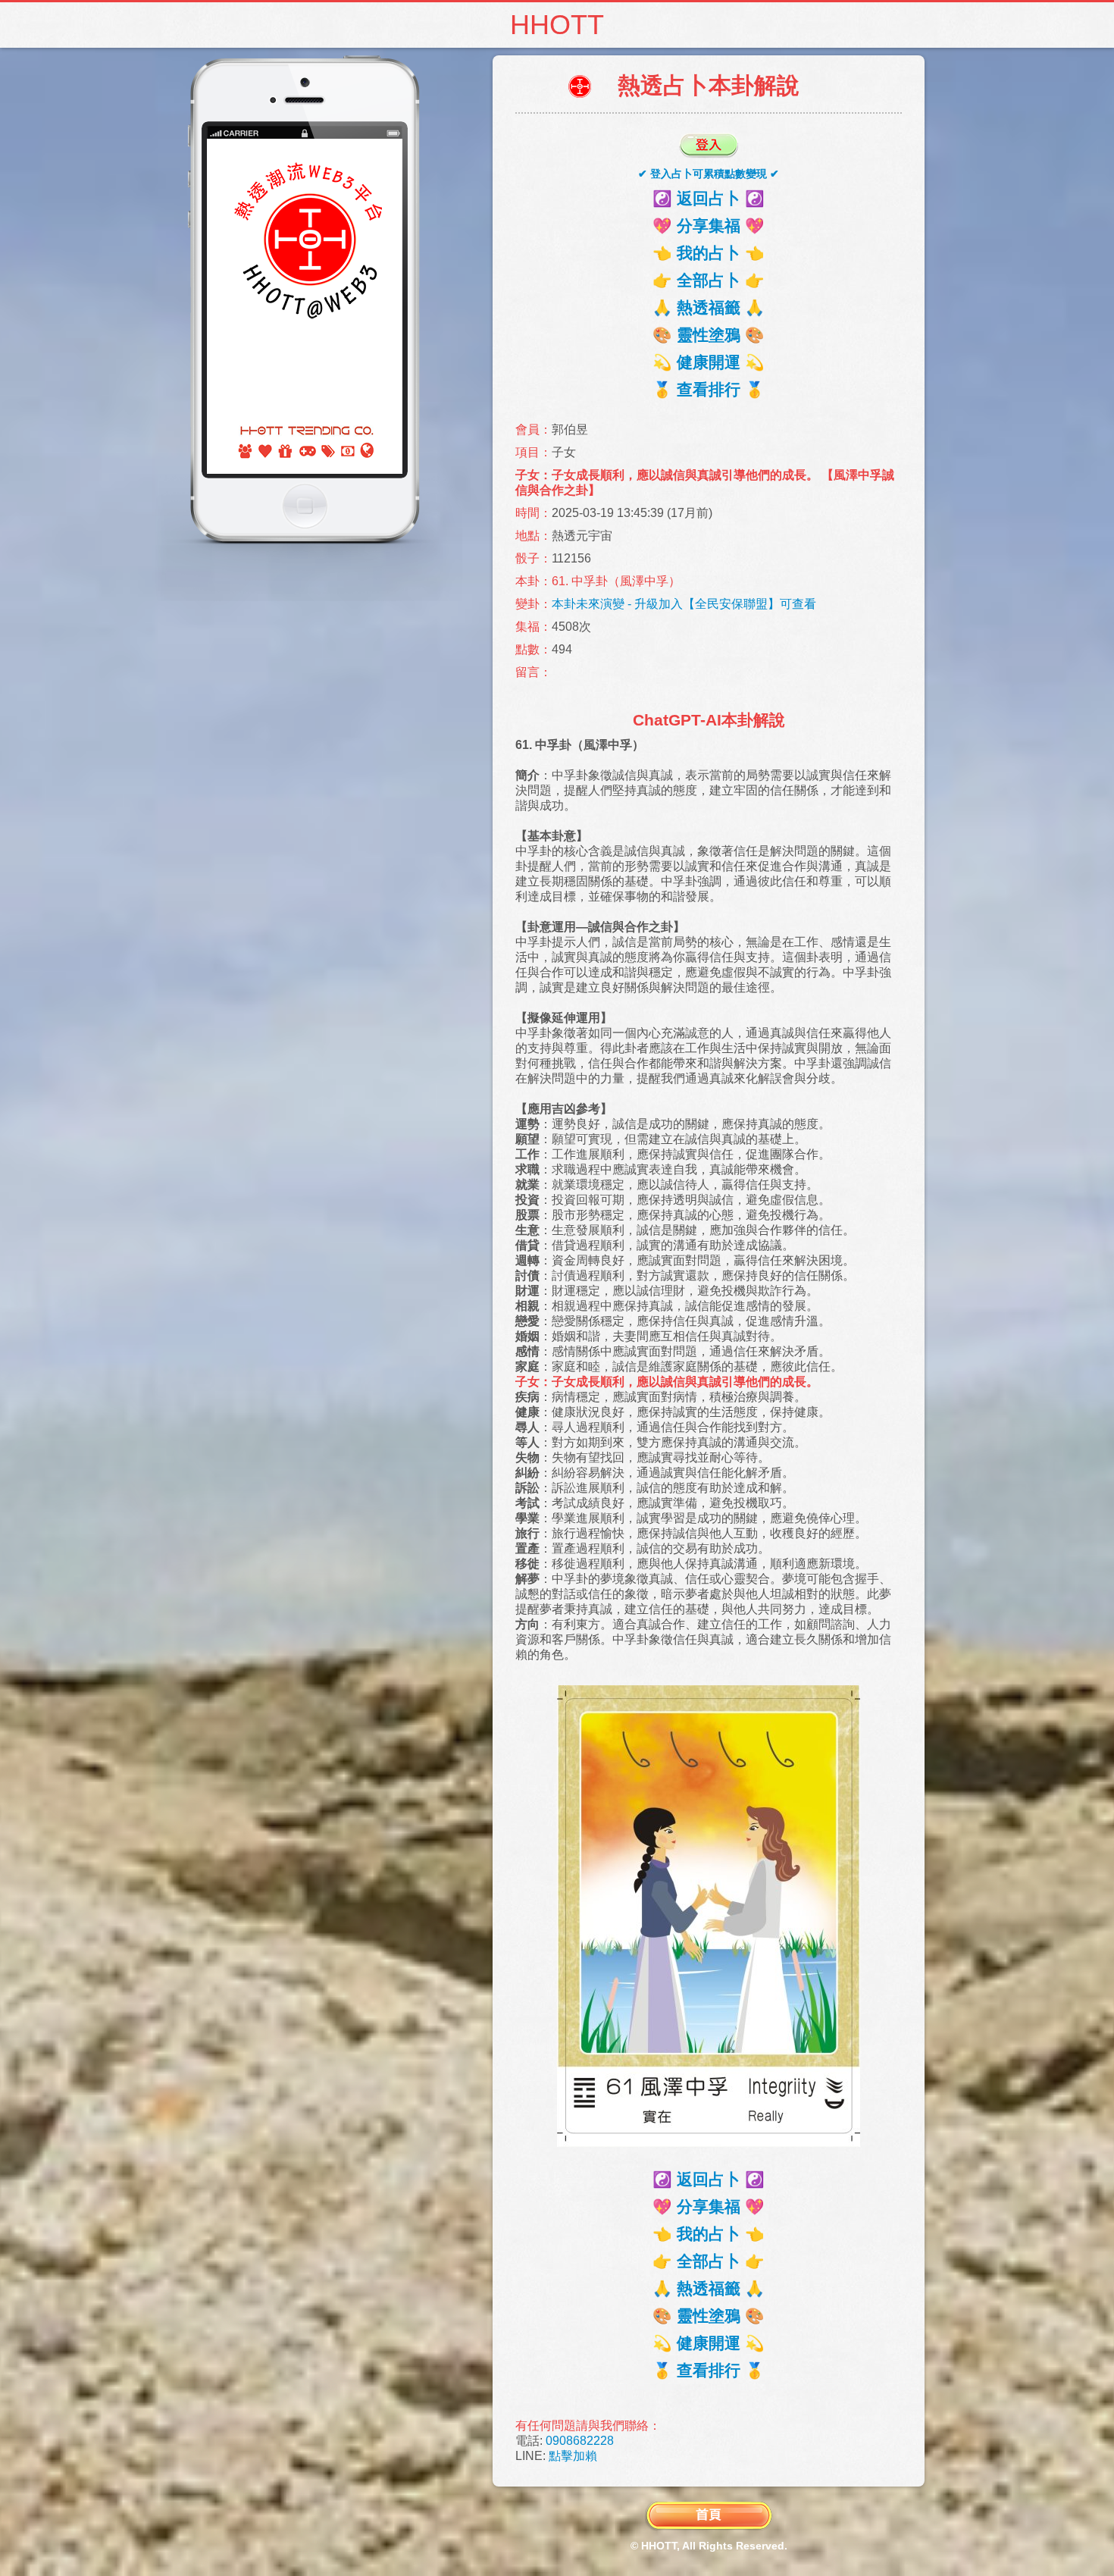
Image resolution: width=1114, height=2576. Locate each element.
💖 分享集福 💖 (709, 226)
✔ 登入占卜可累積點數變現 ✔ (709, 174)
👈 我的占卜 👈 (709, 253)
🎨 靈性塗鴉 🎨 (709, 335)
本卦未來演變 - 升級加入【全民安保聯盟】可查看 (684, 604)
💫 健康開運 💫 (709, 362)
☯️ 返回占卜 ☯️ (709, 198)
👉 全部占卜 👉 (709, 280)
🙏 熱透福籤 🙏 (709, 307)
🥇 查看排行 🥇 (709, 389)
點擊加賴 (573, 2456)
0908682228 (580, 2441)
